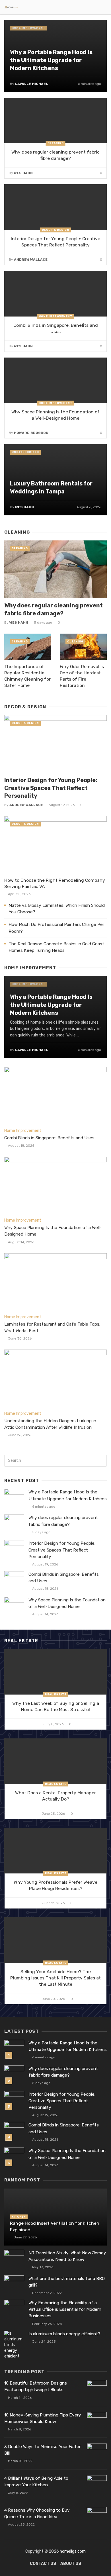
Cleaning (56, 143)
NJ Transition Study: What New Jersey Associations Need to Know (67, 2256)
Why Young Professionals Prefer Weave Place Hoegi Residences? (55, 1885)
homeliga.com (73, 2551)
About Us (71, 2564)
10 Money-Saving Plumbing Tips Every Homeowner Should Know (43, 2418)
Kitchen (19, 2217)
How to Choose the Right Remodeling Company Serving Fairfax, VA (55, 883)
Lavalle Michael (32, 84)
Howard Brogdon (31, 433)
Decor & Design (55, 230)
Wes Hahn (23, 173)
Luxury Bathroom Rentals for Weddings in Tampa (51, 487)
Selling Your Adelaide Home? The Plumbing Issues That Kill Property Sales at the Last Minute (55, 1978)
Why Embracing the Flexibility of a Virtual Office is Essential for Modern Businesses (65, 2309)
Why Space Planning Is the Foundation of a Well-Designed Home (55, 415)
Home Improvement (28, 28)
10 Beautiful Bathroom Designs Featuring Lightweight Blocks (36, 2386)
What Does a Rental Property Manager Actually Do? (55, 1796)
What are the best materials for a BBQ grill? (67, 2282)
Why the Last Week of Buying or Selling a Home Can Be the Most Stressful (56, 1706)
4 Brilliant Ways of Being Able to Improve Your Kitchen (36, 2482)
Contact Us (43, 2564)
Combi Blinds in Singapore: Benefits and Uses (56, 328)
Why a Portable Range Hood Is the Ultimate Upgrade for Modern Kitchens (51, 60)
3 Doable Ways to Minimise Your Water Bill (42, 2450)
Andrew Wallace (31, 260)
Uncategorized (25, 452)
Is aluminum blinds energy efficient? (64, 2334)
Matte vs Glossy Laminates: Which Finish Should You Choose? (57, 909)
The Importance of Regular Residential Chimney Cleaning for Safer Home (27, 676)
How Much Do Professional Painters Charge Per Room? (56, 928)
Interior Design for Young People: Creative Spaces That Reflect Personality (55, 242)
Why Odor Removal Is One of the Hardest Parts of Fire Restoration (82, 676)
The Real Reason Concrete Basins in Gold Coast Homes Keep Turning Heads (56, 947)
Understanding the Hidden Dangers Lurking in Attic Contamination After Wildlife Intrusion (50, 1424)
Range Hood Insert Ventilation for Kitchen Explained (55, 2226)
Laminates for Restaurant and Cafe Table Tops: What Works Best (52, 1327)
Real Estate (56, 1695)
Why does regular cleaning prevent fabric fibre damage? (55, 155)
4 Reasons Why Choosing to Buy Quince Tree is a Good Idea (37, 2513)
